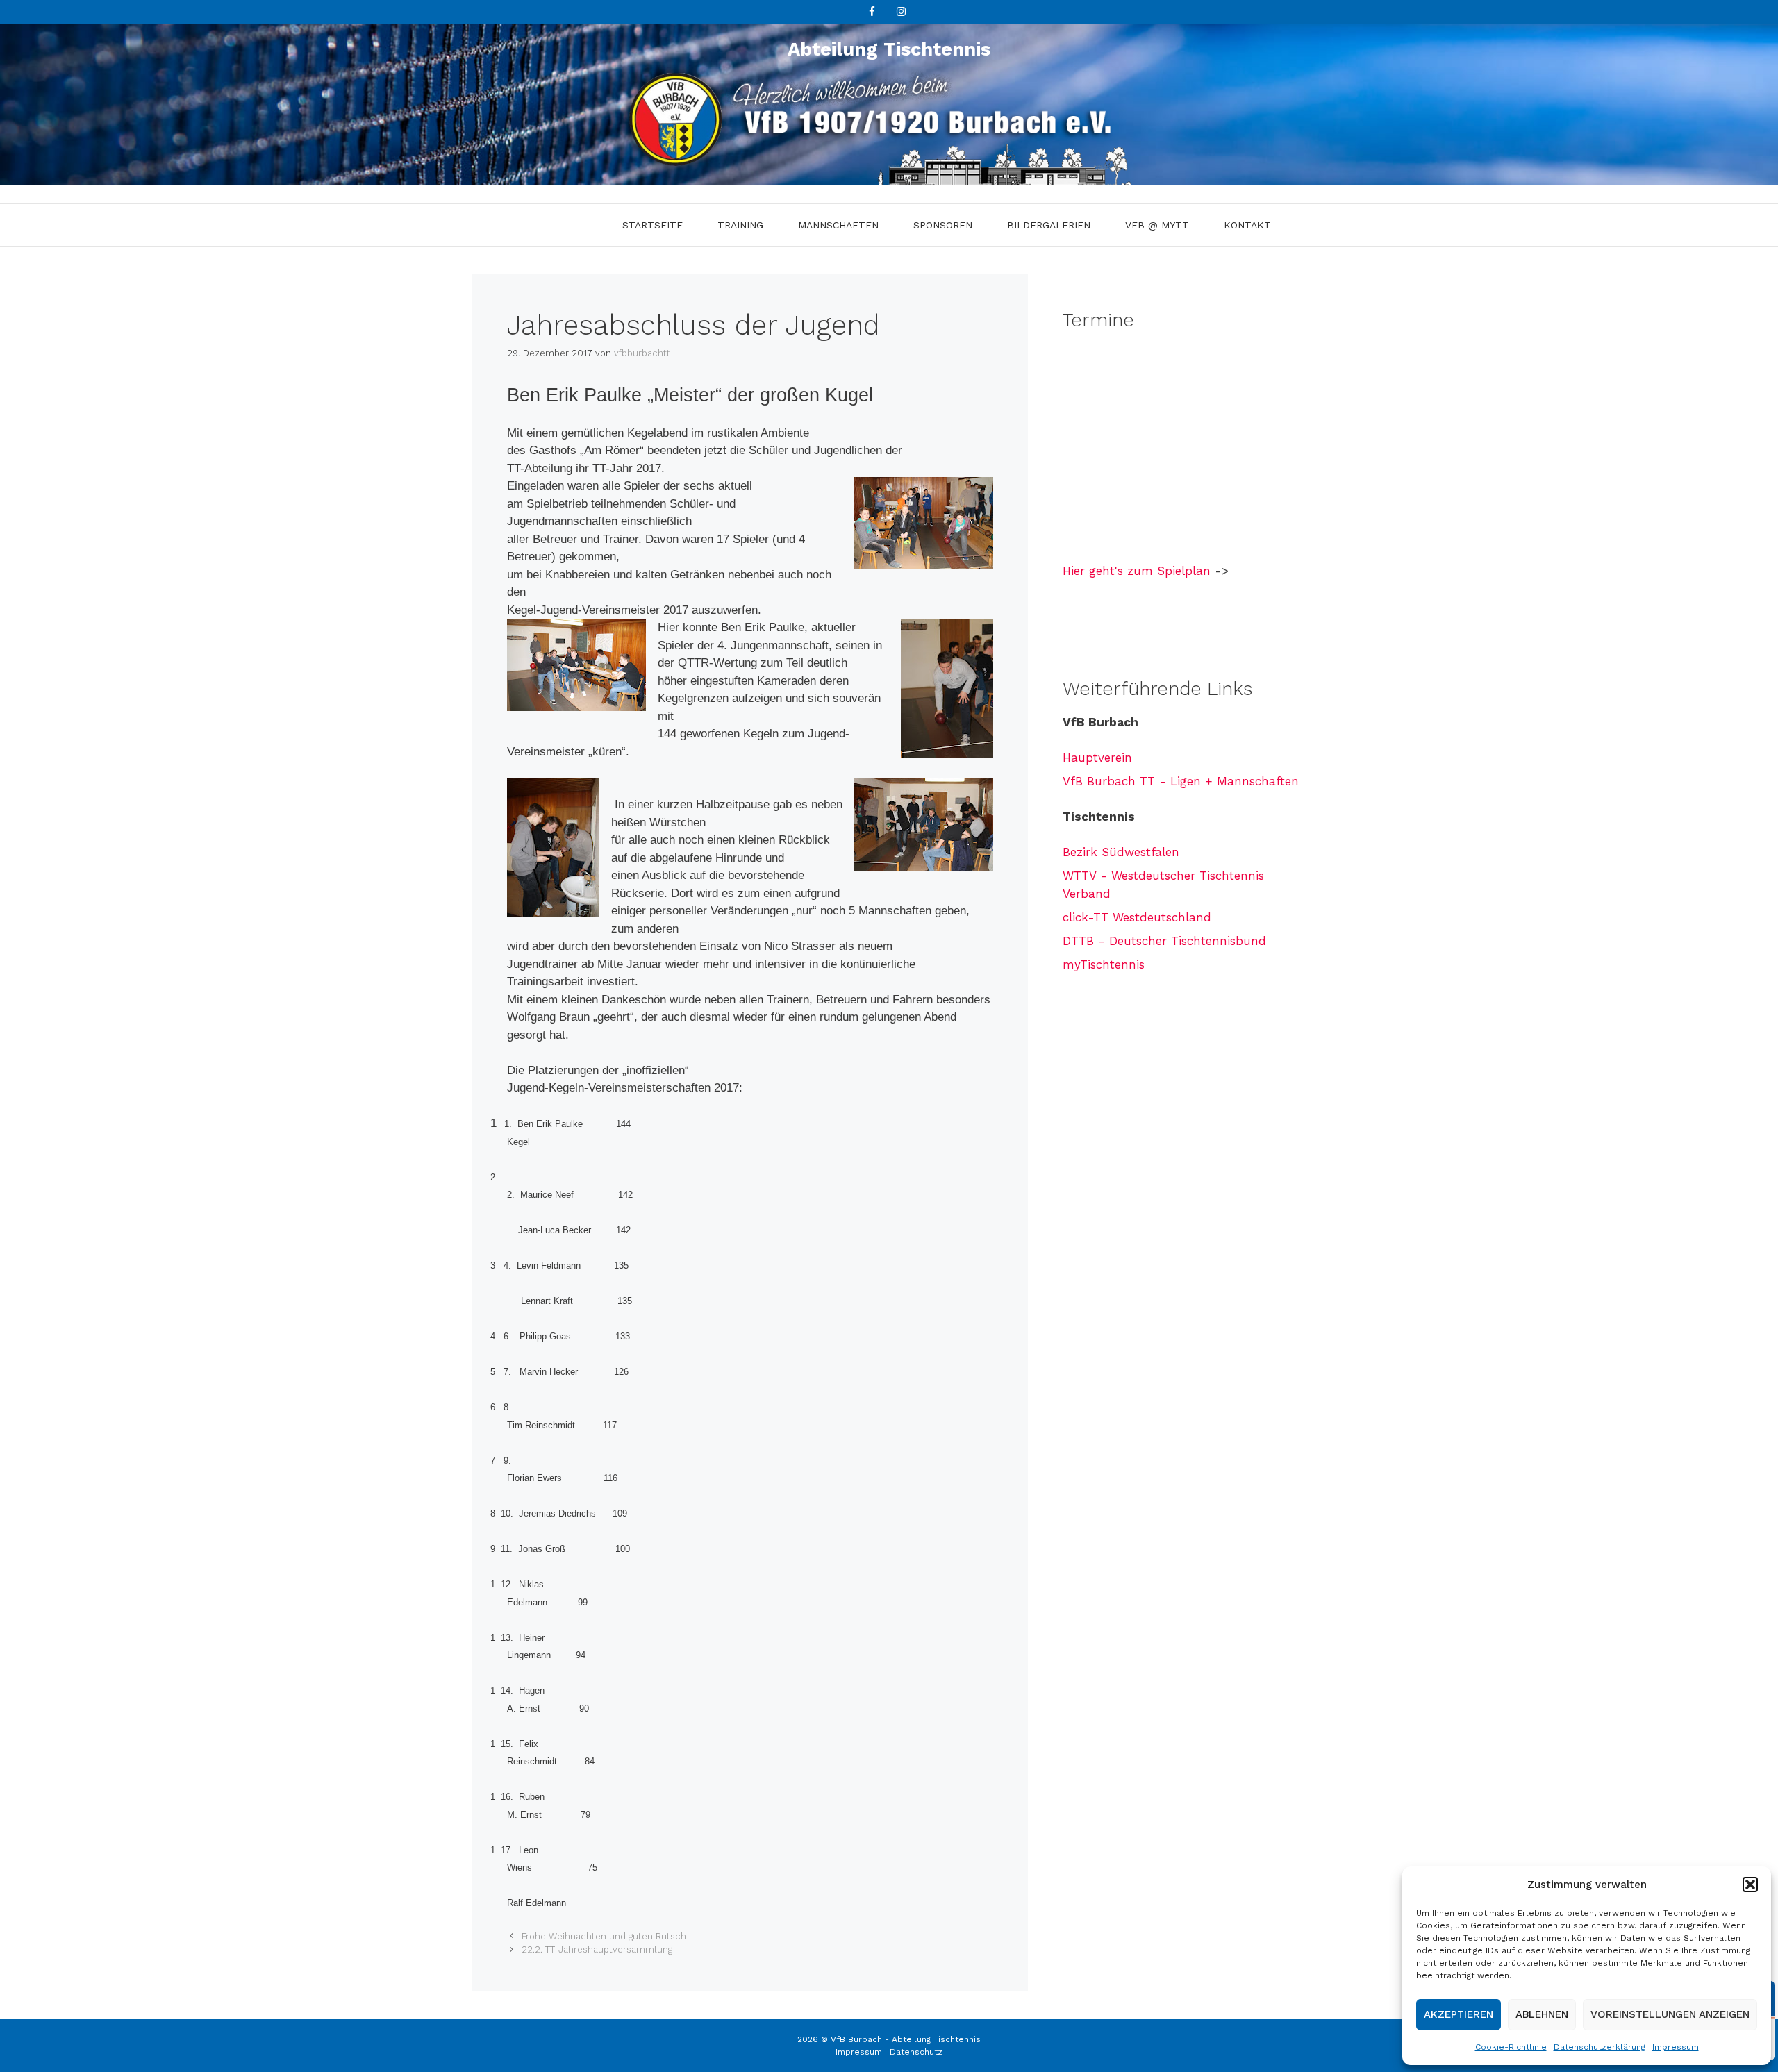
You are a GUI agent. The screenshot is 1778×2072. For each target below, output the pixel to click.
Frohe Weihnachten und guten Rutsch (604, 1936)
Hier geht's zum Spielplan (1137, 571)
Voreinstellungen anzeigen (1670, 2014)
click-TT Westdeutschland (1137, 917)
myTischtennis (1104, 964)
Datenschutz (916, 2052)
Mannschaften (838, 225)
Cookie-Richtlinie (1511, 2047)
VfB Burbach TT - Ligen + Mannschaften (1181, 781)
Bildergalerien (1049, 225)
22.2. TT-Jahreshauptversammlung (597, 1949)
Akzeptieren (1459, 2014)
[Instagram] (901, 12)
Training (740, 225)
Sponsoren (943, 225)
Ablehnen (1542, 2014)
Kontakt (1247, 225)
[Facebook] (872, 12)
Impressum (1676, 2047)
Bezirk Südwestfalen (1121, 852)
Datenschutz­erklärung (1600, 2047)
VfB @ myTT (1157, 225)
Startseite (653, 225)
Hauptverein (1097, 758)
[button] (1750, 1885)
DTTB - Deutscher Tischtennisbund (1164, 941)
